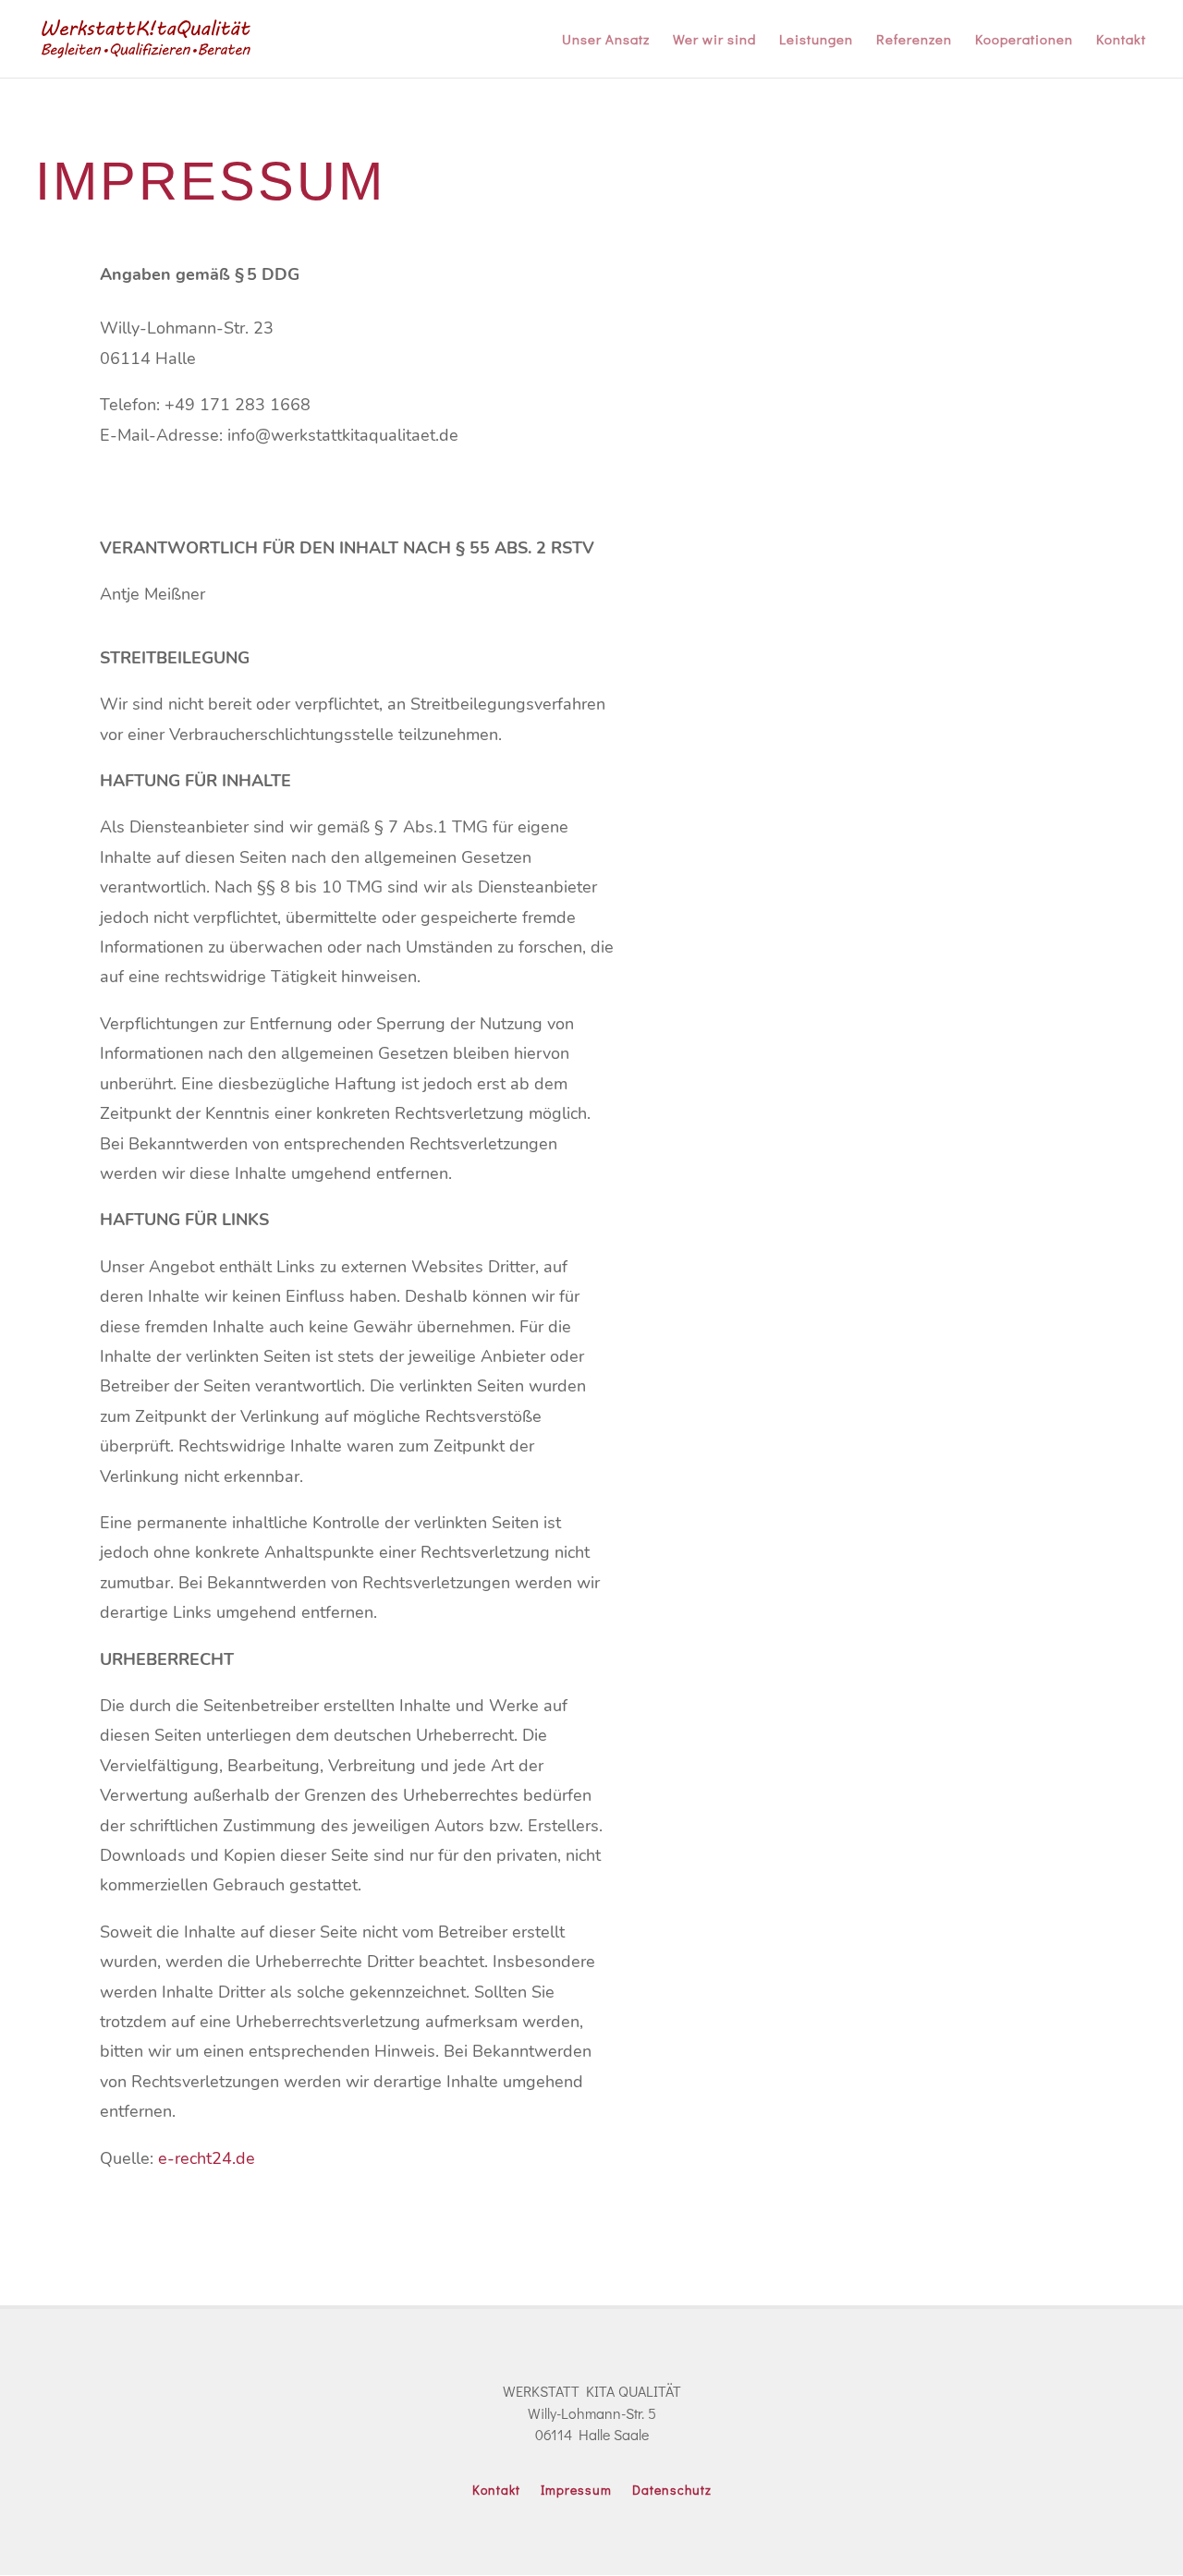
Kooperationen (1024, 40)
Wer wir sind (714, 40)
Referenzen (914, 40)
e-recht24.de (207, 2158)
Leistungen (816, 40)
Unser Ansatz (606, 40)
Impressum (576, 2491)
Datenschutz (672, 2491)
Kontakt (1121, 40)
